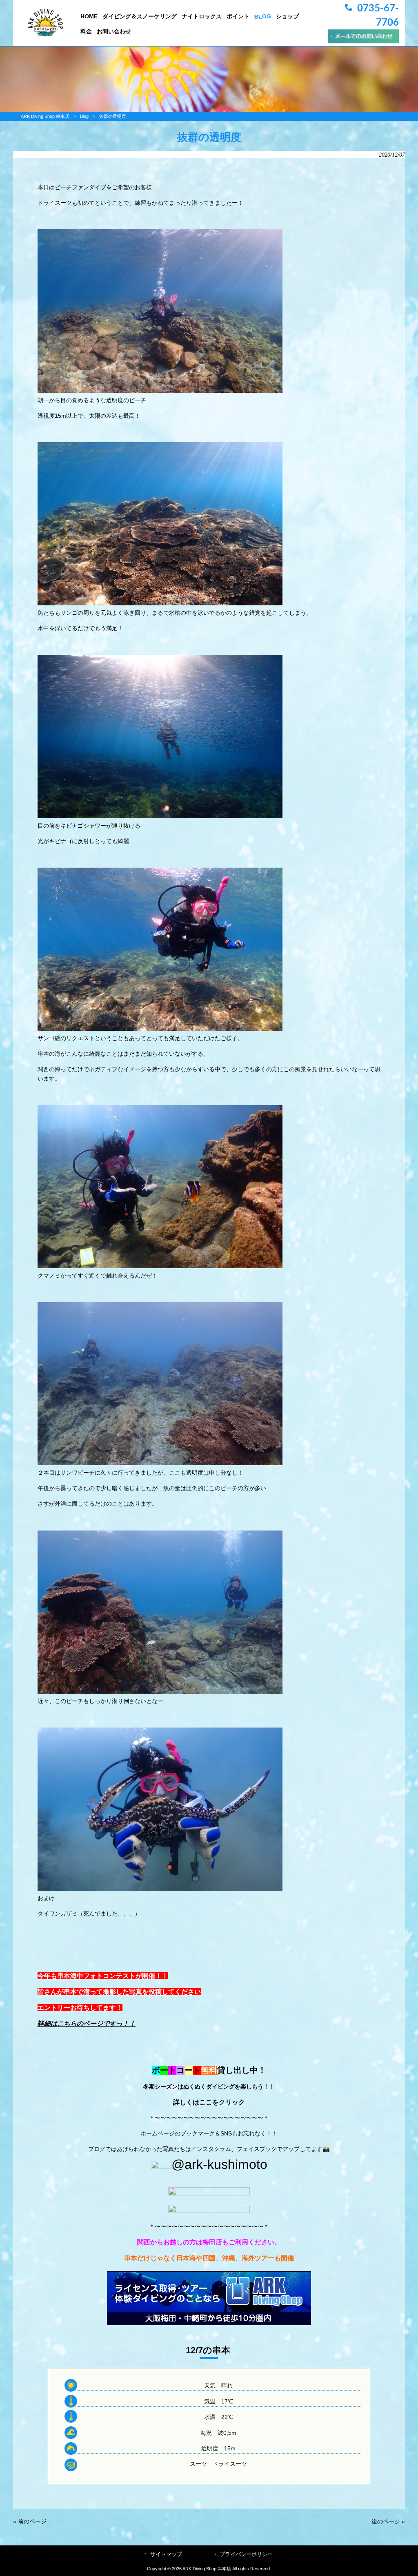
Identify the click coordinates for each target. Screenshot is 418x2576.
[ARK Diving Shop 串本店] (46, 34)
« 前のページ (30, 2521)
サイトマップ (166, 2554)
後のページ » (388, 2521)
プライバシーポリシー (246, 2554)
